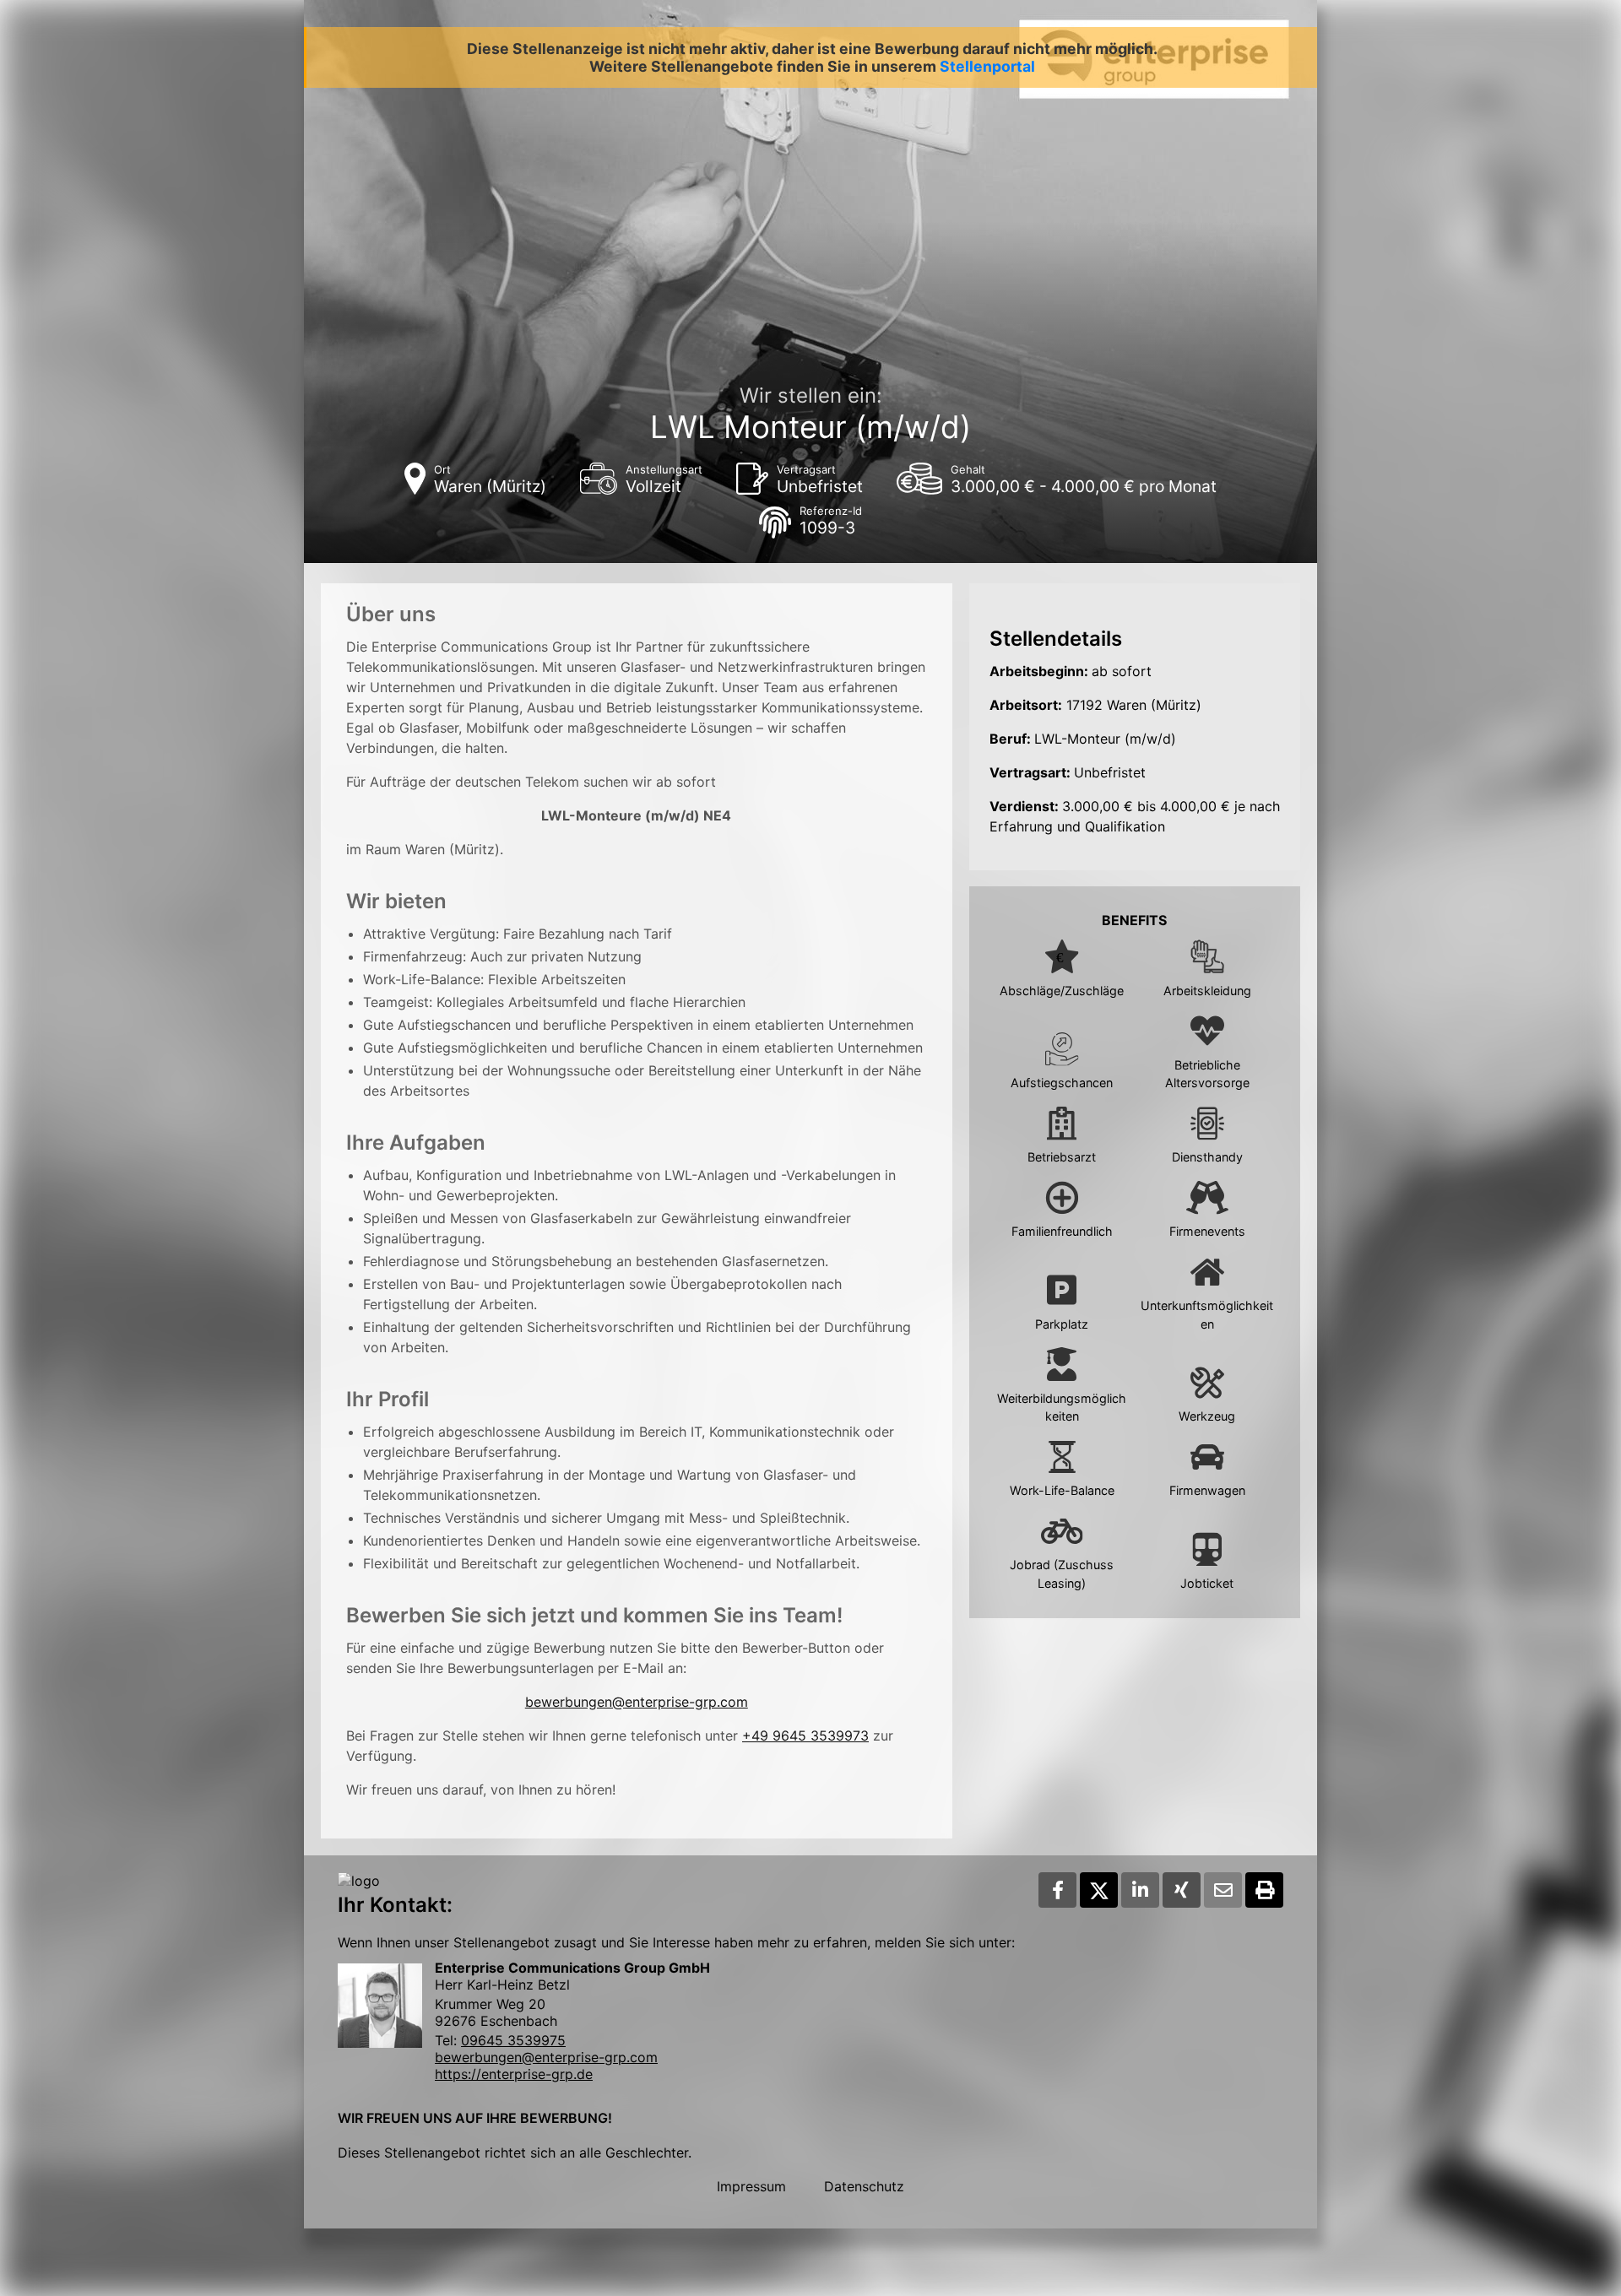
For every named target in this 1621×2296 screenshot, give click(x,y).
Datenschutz (864, 2186)
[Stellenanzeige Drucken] (1264, 1890)
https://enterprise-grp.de (514, 2074)
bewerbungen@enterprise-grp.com (637, 1702)
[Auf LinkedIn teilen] (1140, 1890)
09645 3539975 (513, 2040)
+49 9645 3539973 (805, 1736)
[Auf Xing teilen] (1182, 1890)
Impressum (751, 2186)
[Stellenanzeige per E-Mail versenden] (1223, 1890)
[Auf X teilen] (1099, 1890)
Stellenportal (987, 66)
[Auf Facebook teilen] (1057, 1890)
